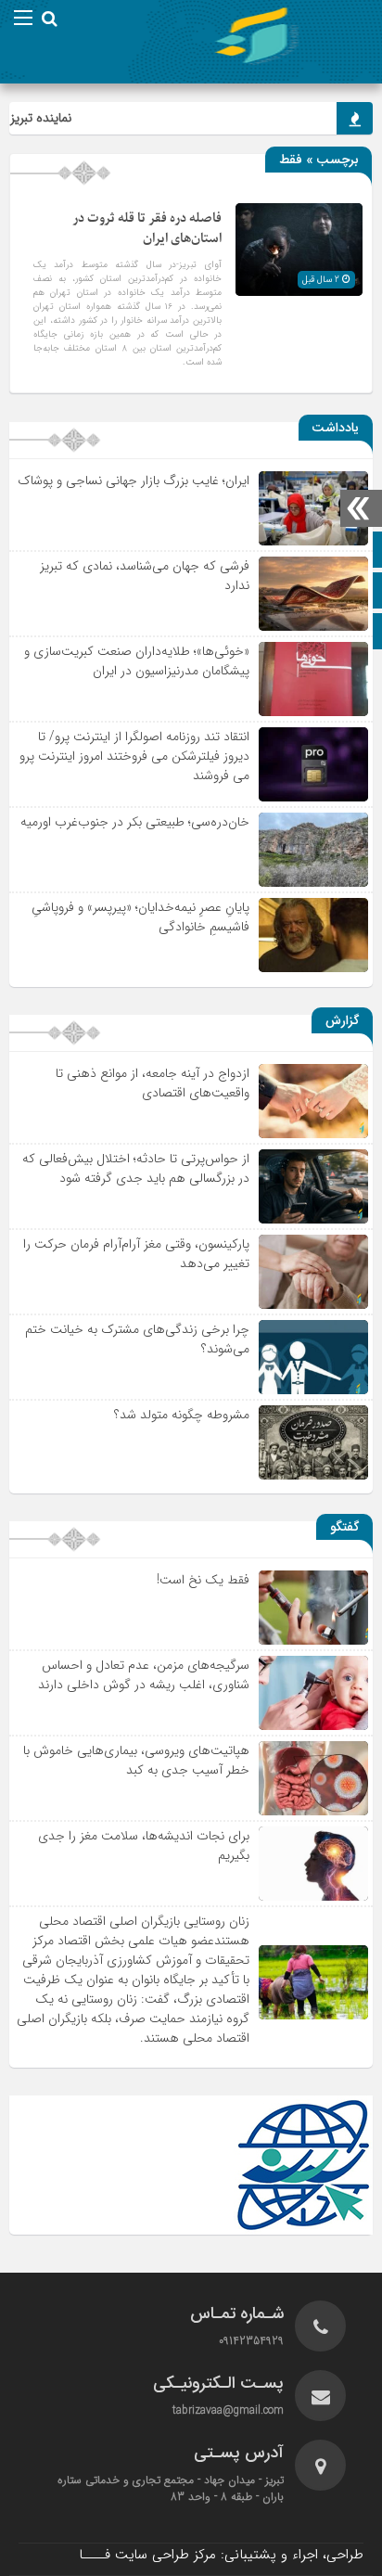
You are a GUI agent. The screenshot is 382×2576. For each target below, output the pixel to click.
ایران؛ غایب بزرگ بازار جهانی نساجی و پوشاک (134, 481)
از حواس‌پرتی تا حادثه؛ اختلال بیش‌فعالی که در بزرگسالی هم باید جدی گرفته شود (136, 1168)
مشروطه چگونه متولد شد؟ (182, 1415)
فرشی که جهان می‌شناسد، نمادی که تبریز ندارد (145, 576)
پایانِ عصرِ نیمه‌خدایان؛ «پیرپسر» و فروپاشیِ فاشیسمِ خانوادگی (140, 917)
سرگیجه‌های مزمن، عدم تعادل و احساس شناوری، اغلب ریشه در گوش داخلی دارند (144, 1675)
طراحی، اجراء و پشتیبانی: (221, 2555)
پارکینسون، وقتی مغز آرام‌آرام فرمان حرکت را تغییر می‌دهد (136, 1254)
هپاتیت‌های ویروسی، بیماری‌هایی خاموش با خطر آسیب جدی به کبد (136, 1760)
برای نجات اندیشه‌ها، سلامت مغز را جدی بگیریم (144, 1845)
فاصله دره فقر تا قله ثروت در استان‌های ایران (147, 229)
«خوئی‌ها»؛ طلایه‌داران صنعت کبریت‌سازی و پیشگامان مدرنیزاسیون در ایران (137, 661)
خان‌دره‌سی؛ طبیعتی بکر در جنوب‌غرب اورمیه (135, 822)
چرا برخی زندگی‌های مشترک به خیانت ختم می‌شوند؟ (137, 1339)
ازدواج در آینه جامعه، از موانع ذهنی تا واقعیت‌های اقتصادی (153, 1083)
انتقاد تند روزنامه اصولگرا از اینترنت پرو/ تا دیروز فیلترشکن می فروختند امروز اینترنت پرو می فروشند (134, 756)
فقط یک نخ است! (203, 1580)
